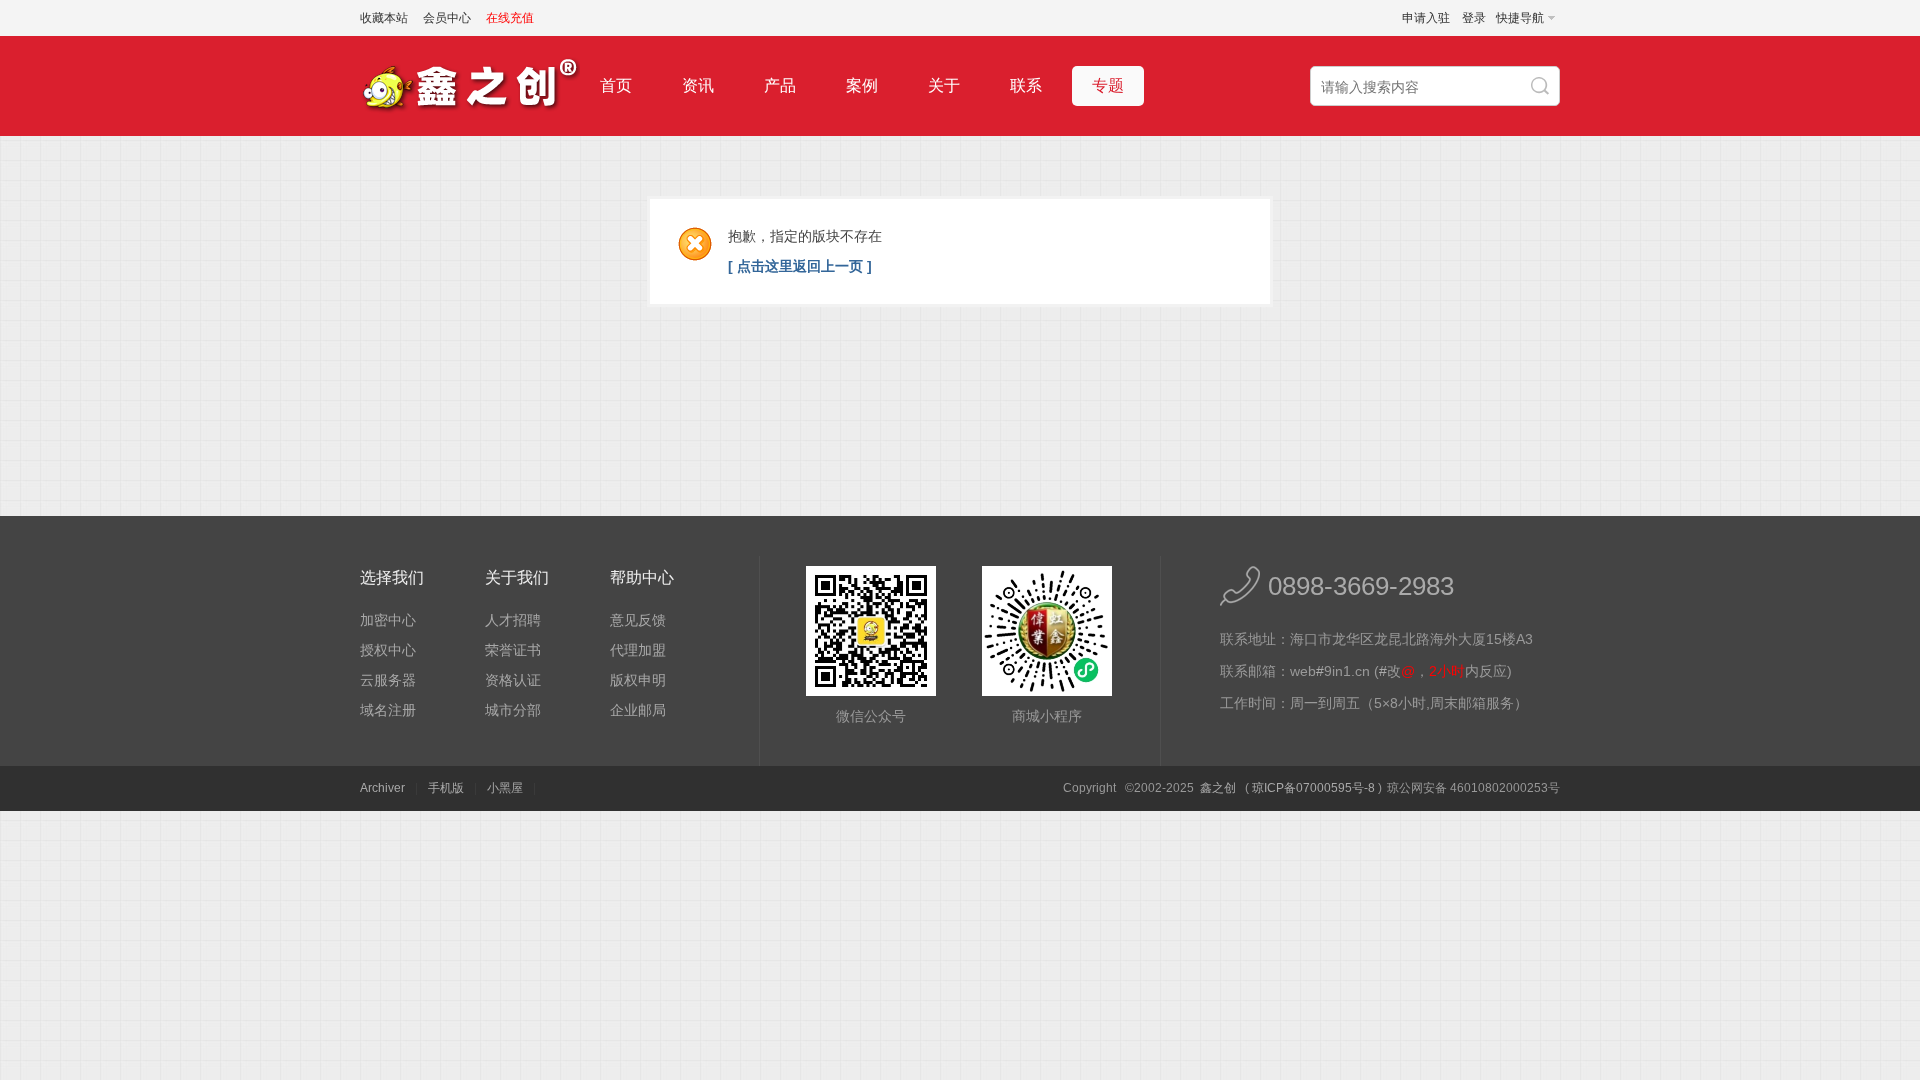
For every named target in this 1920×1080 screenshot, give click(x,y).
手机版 (446, 788)
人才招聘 (513, 620)
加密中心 (388, 620)
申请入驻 (1426, 18)
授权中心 (388, 650)
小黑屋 (505, 788)
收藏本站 (384, 18)
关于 (944, 85)
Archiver (382, 788)
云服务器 (388, 680)
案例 (862, 85)
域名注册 (388, 710)
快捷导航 (1520, 18)
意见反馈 (638, 620)
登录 (1474, 18)
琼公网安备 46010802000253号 (1473, 788)
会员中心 (447, 18)
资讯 (698, 85)
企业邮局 (638, 710)
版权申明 (638, 680)
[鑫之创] (470, 132)
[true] (1542, 87)
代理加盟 (638, 650)
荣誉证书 (513, 650)
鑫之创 (1218, 788)
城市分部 (513, 710)
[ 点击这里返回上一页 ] (800, 266)
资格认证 (513, 680)
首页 (616, 85)
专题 (1108, 85)
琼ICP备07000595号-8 (1313, 788)
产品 (780, 85)
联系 (1026, 85)
